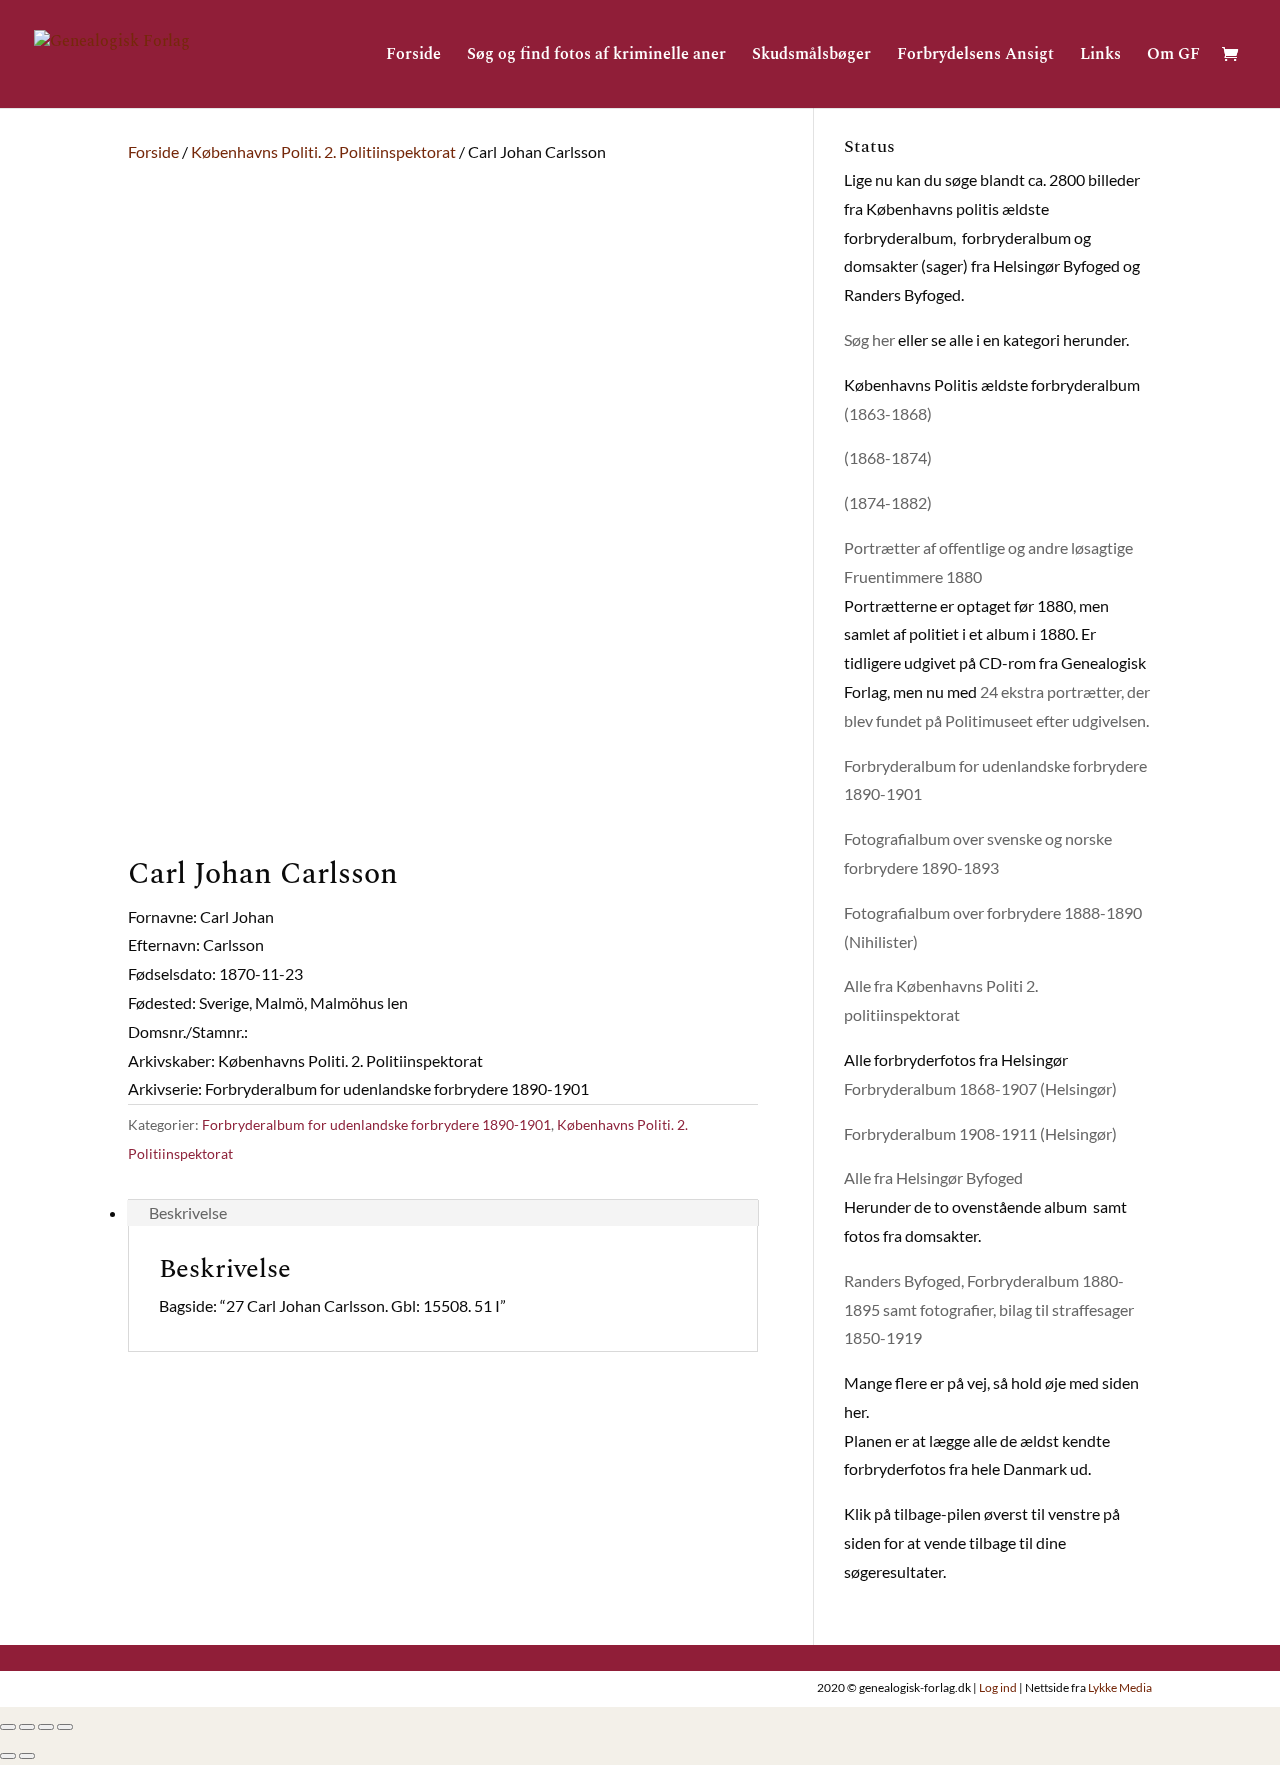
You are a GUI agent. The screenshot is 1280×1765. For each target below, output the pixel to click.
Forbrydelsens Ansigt (975, 56)
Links (1100, 56)
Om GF (1173, 56)
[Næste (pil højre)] (27, 1756)
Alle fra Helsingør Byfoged (933, 1177)
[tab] (443, 1213)
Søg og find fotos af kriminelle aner (596, 56)
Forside (413, 56)
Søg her (869, 339)
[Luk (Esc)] (8, 1727)
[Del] (27, 1727)
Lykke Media (1120, 1687)
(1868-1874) (888, 457)
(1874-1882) (888, 502)
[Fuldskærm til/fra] (46, 1727)
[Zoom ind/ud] (65, 1727)
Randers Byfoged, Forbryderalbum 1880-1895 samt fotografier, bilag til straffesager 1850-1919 (989, 1309)
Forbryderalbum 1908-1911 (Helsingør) (980, 1133)
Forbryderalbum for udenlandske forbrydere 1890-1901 (376, 1124)
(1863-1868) (888, 413)
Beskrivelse (188, 1212)
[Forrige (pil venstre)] (8, 1756)
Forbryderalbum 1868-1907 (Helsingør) (980, 1088)
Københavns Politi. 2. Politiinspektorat (323, 151)
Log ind (998, 1687)
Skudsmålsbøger (811, 56)
